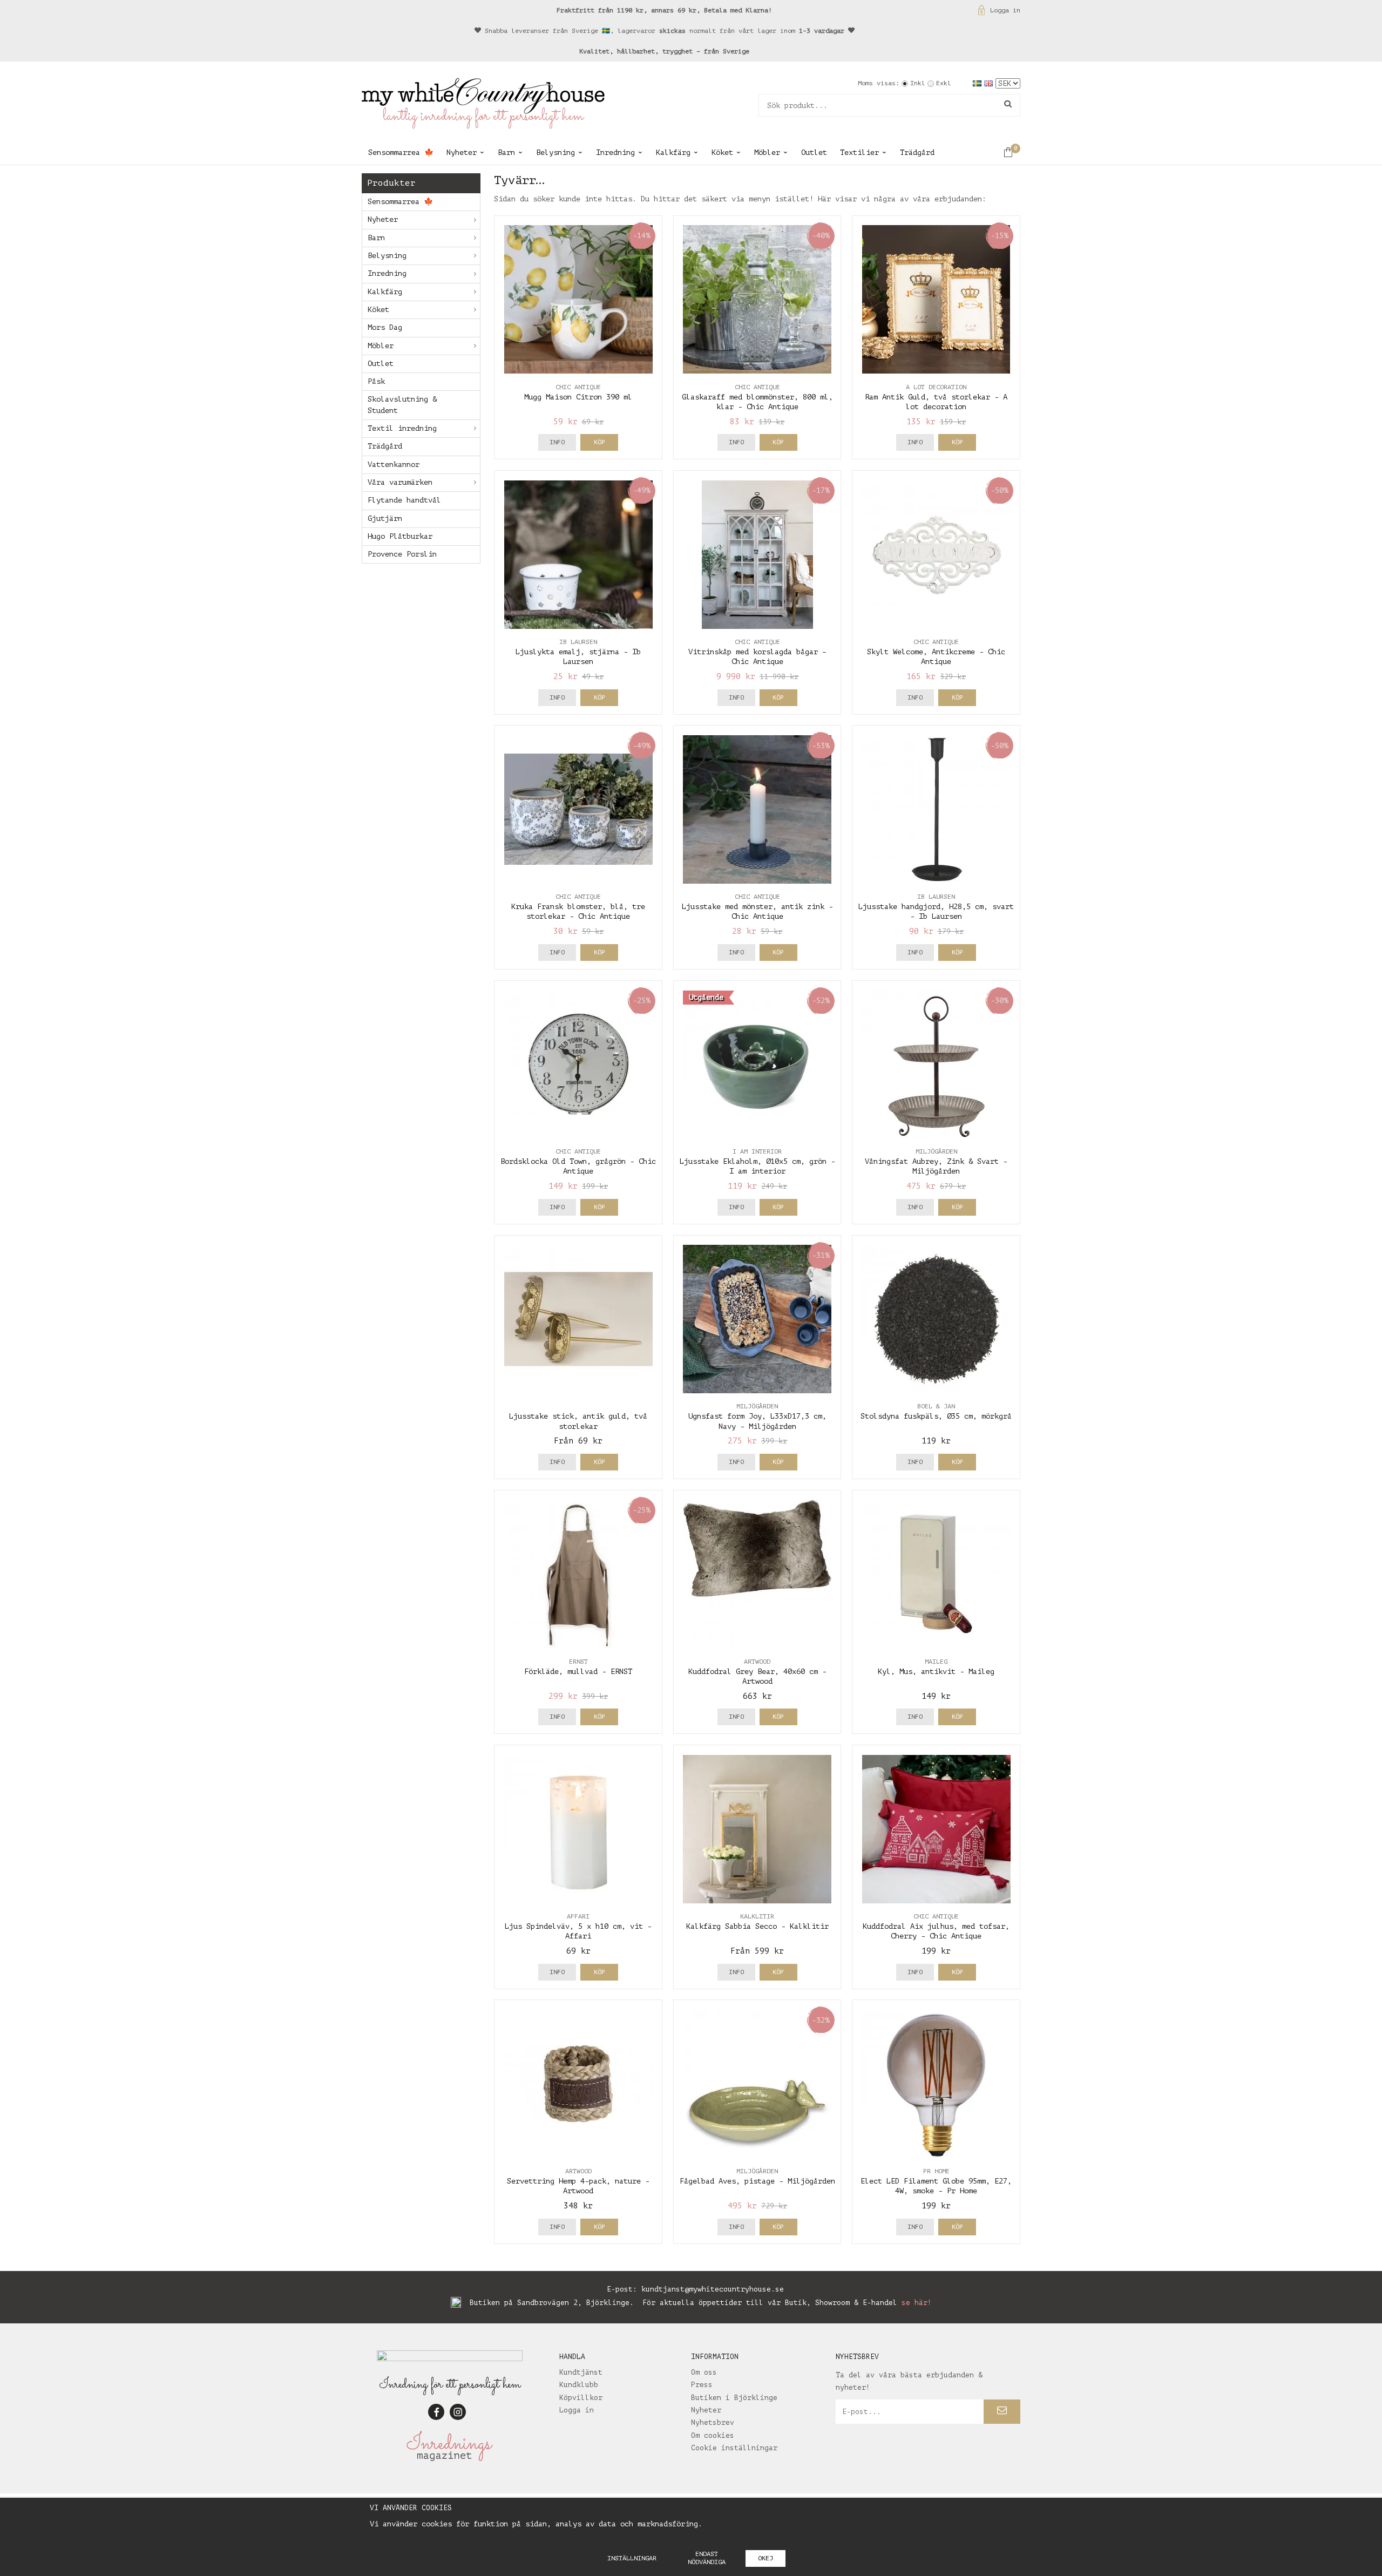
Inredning (615, 152)
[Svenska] (978, 83)
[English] (990, 83)
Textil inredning (402, 428)
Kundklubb (579, 2385)
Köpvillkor (581, 2398)
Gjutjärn (385, 518)
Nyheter (462, 152)
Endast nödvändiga (707, 2558)
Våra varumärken (400, 482)
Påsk (376, 381)
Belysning (555, 152)
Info (557, 442)
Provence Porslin (402, 554)
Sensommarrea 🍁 (401, 152)
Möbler (767, 152)
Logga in (1005, 10)
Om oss (704, 2372)
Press (702, 2385)
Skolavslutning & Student (402, 405)
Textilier (859, 152)
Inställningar (632, 2558)
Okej (765, 2558)
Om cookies (713, 2435)
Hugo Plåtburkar (400, 536)
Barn (506, 152)
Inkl (918, 83)
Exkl (944, 83)
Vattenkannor (394, 465)
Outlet (814, 152)
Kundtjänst (581, 2372)
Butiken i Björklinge (734, 2398)
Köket (722, 152)
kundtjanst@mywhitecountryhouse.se (713, 2289)
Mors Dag (385, 327)
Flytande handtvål (404, 500)
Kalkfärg (673, 152)
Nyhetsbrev (713, 2422)
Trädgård (917, 152)
